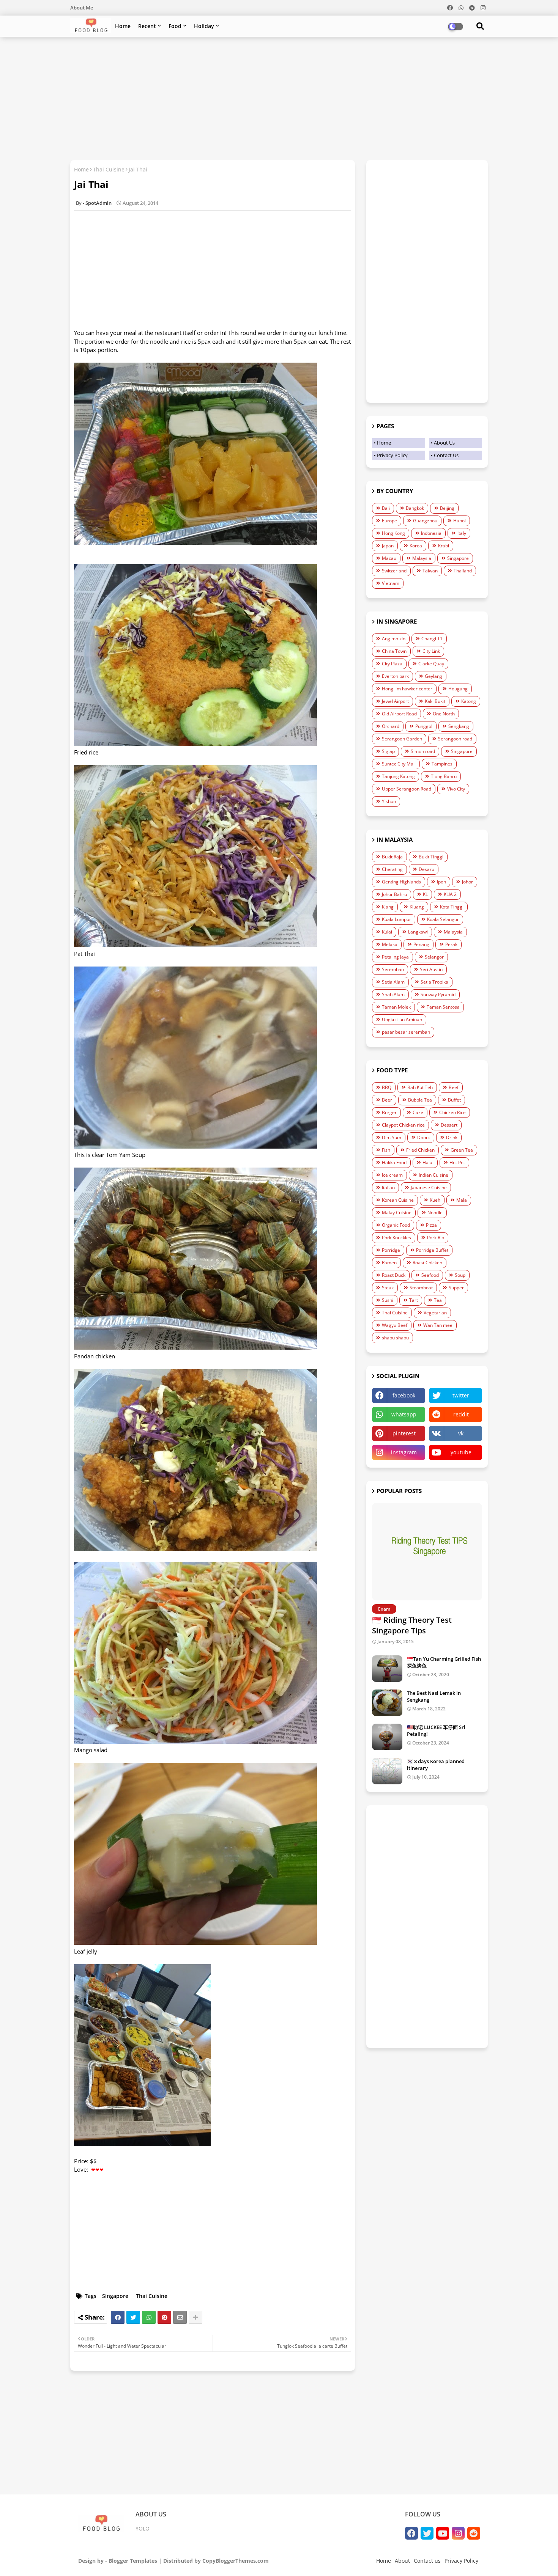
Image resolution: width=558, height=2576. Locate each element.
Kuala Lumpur (396, 919)
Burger (389, 1112)
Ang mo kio (394, 639)
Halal (428, 1162)
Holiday (204, 26)
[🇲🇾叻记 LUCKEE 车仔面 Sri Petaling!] (387, 1737)
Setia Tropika (434, 982)
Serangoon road (455, 739)
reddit (461, 1414)
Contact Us (446, 455)
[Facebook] (118, 2317)
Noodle (435, 1213)
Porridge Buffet (432, 1250)
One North (444, 714)
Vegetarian (435, 1313)
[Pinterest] (164, 2317)
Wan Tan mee (438, 1325)
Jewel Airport (395, 701)
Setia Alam (393, 982)
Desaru (426, 869)
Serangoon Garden (402, 739)
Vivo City (456, 789)
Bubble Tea (420, 1100)
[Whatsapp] (149, 2317)
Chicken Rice (452, 1112)
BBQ (387, 1087)
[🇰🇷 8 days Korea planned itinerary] (387, 1771)
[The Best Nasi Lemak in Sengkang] (387, 1703)
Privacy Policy (392, 455)
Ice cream (392, 1175)
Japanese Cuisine (429, 1187)
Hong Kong (393, 533)
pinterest (404, 1433)
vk (461, 1433)
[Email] (180, 2317)
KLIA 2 (450, 894)
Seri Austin (431, 969)
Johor (467, 882)
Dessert (449, 1125)
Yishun (389, 801)
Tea (438, 1300)
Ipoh (441, 882)
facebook (404, 1395)
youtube (461, 1452)
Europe (389, 521)
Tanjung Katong (398, 776)
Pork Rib (436, 1238)
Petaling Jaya (395, 957)
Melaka (390, 944)
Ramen (389, 1263)
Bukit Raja (392, 857)
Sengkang (459, 726)
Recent (147, 26)
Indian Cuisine (433, 1175)
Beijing (447, 508)
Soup (460, 1275)
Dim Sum (392, 1137)
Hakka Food (394, 1162)
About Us (444, 443)
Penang (421, 944)
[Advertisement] (279, 97)
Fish (386, 1150)
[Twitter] (133, 2317)
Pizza (431, 1225)
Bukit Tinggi (431, 857)
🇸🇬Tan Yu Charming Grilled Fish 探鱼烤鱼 (444, 1662)
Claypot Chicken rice (403, 1125)
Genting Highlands (401, 882)
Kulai (387, 932)
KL (425, 894)
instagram (404, 1452)
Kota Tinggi (452, 907)
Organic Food (396, 1225)
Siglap (388, 751)
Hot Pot (457, 1162)
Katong (469, 701)
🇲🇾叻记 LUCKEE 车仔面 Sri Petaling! (436, 1730)
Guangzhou (425, 521)
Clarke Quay (431, 664)
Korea (416, 546)
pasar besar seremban (406, 1032)
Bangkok (415, 508)
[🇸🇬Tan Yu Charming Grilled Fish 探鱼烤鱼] (387, 1669)
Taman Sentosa (443, 1007)
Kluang (417, 907)
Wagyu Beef (395, 1325)
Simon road (423, 751)
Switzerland (394, 571)
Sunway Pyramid (438, 994)
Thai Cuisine (109, 169)
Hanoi (459, 521)
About (402, 2561)
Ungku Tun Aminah (402, 1019)
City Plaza (392, 664)
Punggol (424, 726)
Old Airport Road (399, 714)
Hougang (458, 689)
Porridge (391, 1250)
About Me (82, 8)
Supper (456, 1288)
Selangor (434, 957)
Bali (386, 508)
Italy (462, 533)
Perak (451, 944)
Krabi (444, 546)
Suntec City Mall (399, 764)
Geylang (433, 676)
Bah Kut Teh (420, 1087)
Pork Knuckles (396, 1238)
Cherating (392, 869)
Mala (462, 1200)
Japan (388, 546)
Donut (424, 1137)
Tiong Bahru (444, 776)
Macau (389, 558)
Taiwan (430, 571)
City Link (431, 651)
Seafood (430, 1275)
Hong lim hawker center (407, 689)
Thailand (463, 571)
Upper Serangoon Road (407, 789)
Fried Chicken (420, 1150)
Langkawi (418, 932)
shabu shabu (395, 1338)
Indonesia (431, 533)
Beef (454, 1087)
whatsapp (404, 1414)
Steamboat (421, 1288)
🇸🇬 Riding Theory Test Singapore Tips (412, 1625)
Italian (388, 1187)
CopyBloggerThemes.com (236, 2561)
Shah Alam (393, 994)
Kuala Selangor (443, 919)
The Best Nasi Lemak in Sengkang (434, 1696)
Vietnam (391, 583)
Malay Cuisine (397, 1213)
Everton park (395, 676)
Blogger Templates (133, 2561)
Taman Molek (396, 1007)
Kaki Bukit (435, 701)
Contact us (427, 2561)
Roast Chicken (427, 1263)
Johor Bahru (394, 894)
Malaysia (422, 558)
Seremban (393, 969)
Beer (387, 1100)
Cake (418, 1112)
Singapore (115, 2296)
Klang (388, 907)
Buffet (454, 1100)
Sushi (388, 1300)
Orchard (391, 726)
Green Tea (462, 1150)
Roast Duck (394, 1275)
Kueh (435, 1200)
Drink (452, 1137)
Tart (414, 1300)
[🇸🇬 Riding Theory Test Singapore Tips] (427, 1552)
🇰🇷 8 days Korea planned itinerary (436, 1765)
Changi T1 (432, 639)
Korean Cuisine (398, 1200)
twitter (461, 1395)
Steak (388, 1288)
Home (123, 26)
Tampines (442, 764)
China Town (394, 651)
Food (175, 26)
